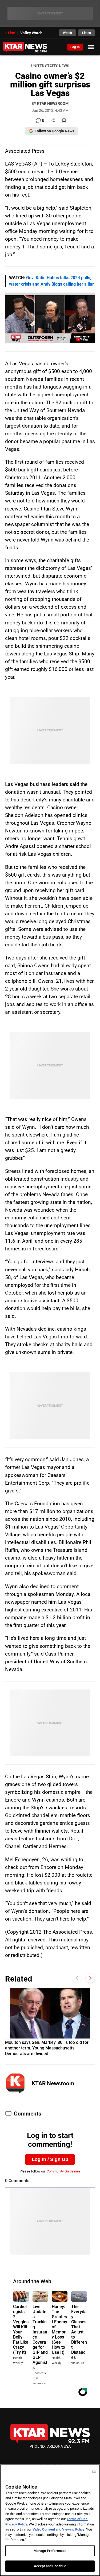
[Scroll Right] (90, 1978)
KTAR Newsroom (53, 2083)
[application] (50, 318)
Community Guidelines (64, 2171)
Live (12, 33)
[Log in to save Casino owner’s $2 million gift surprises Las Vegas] (64, 121)
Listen (87, 33)
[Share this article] (53, 121)
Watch (67, 33)
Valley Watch (31, 33)
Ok (94, 2471)
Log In (75, 47)
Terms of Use (77, 2519)
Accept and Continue (50, 2566)
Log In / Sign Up (50, 2159)
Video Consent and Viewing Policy (59, 2529)
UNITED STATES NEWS (50, 66)
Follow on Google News (54, 131)
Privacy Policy (16, 2524)
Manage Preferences (50, 2551)
